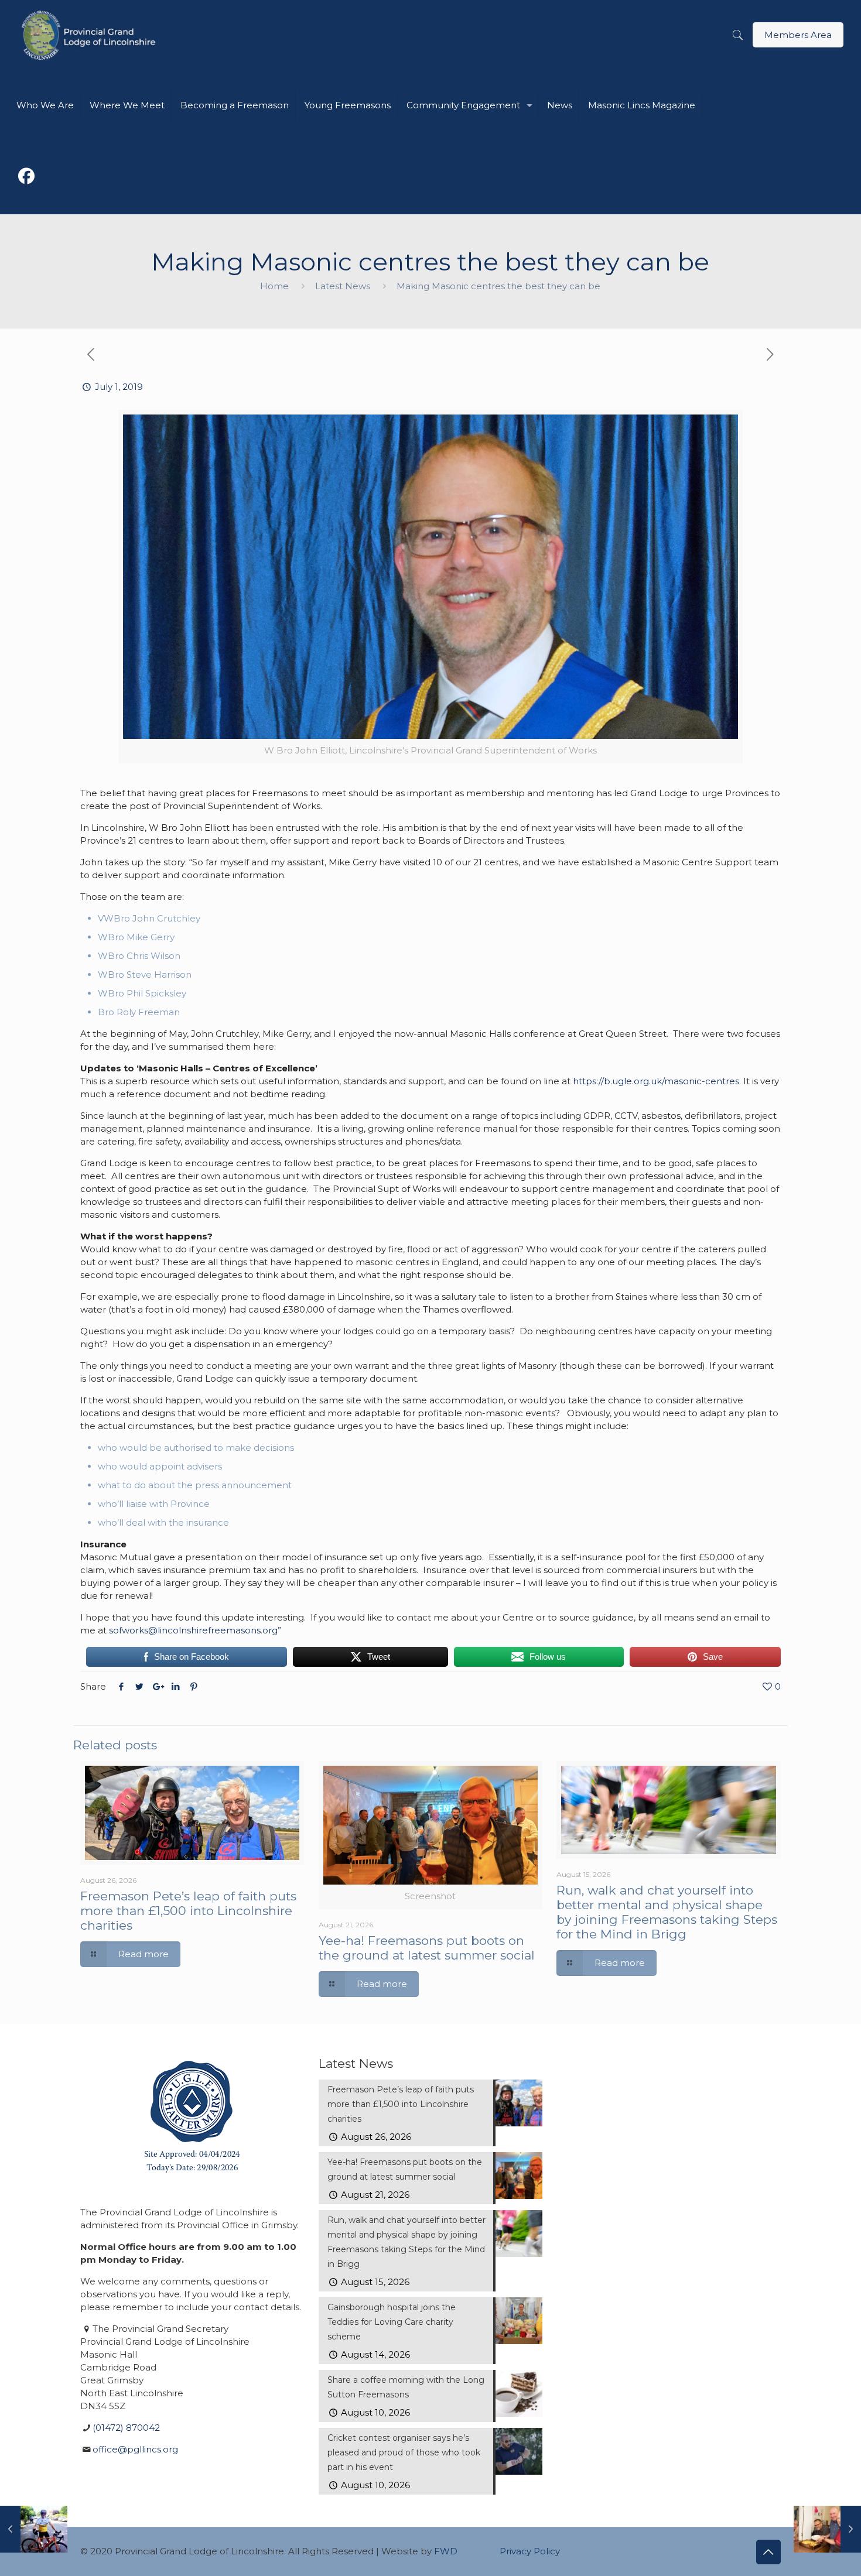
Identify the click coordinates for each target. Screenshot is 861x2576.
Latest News (343, 286)
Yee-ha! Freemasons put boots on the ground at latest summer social (427, 1948)
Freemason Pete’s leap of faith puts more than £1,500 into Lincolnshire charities (188, 1911)
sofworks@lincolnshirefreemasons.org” (195, 1630)
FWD (446, 2551)
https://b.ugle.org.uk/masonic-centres (656, 1081)
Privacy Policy (530, 2551)
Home (274, 286)
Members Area (798, 35)
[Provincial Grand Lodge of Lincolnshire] (90, 35)
